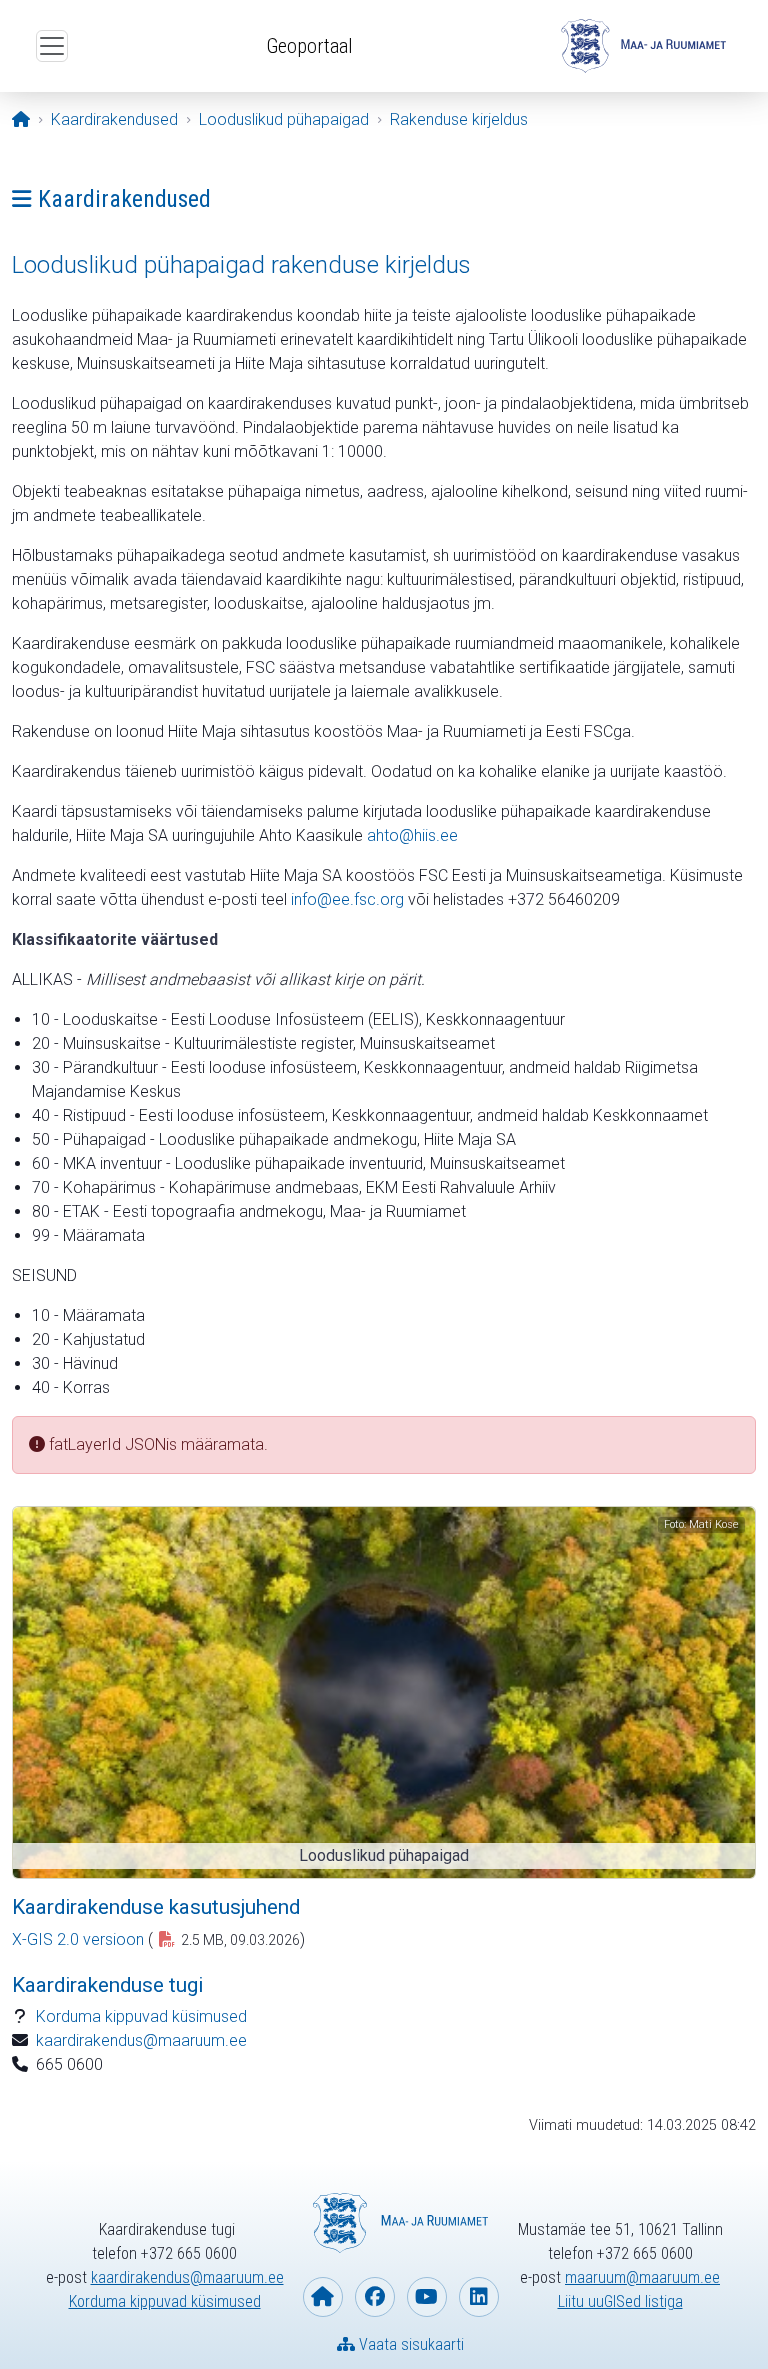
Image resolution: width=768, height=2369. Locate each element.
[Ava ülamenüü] (52, 46)
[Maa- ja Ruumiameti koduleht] (323, 2297)
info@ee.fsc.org (347, 899)
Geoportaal (309, 46)
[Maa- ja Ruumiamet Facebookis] (375, 2297)
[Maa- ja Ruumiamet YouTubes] (427, 2297)
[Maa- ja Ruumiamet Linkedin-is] (479, 2297)
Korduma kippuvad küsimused (141, 2016)
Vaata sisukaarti (409, 2344)
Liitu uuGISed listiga (620, 2301)
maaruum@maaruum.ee (642, 2277)
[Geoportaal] (641, 46)
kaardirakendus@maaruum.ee (141, 2040)
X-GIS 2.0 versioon (78, 1939)
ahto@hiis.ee (412, 835)
